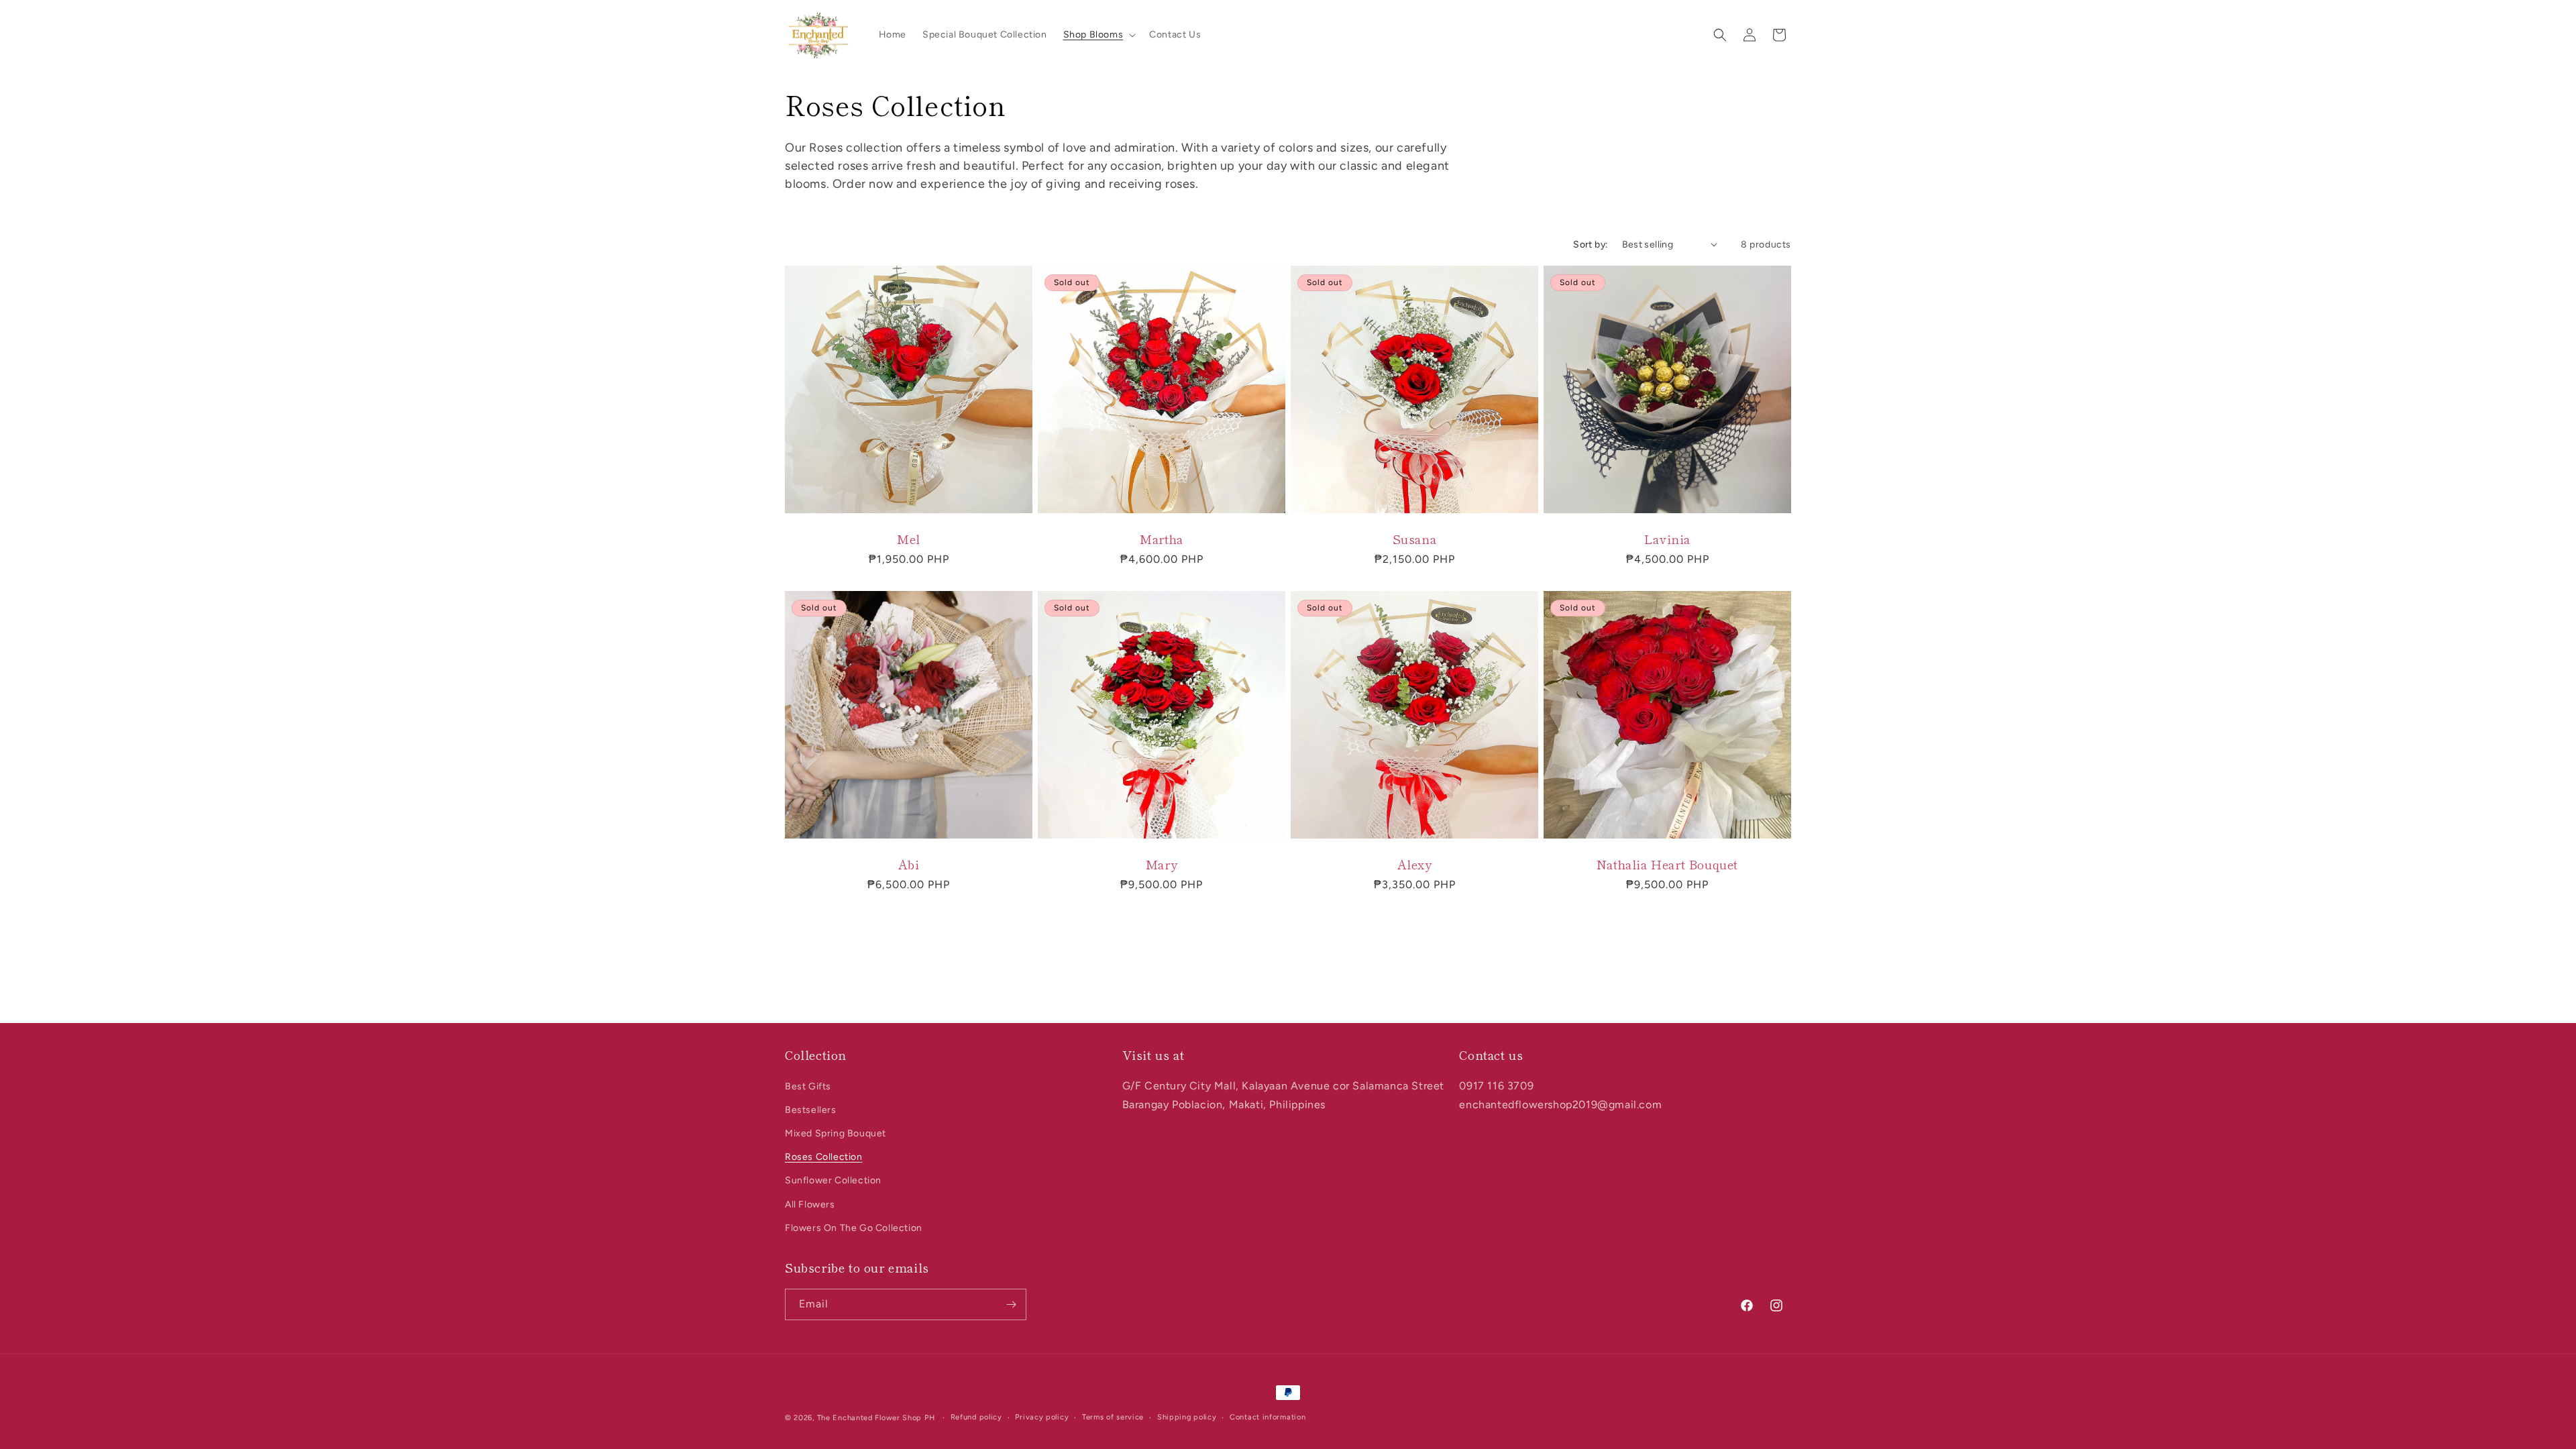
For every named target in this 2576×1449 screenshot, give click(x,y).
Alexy (1415, 864)
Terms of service (1113, 1417)
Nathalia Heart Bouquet (1667, 864)
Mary (1162, 864)
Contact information (1268, 1417)
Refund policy (976, 1417)
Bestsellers (811, 1110)
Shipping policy (1187, 1417)
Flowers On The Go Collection (854, 1228)
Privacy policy (1042, 1417)
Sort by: (1591, 245)
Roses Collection (824, 1157)
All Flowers (810, 1204)
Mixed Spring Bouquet (836, 1133)
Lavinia (1667, 539)
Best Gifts (808, 1086)
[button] (1098, 35)
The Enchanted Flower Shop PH (876, 1418)
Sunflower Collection (833, 1180)
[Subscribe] (1011, 1304)
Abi (909, 864)
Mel (909, 539)
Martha (1162, 539)
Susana (1415, 539)
